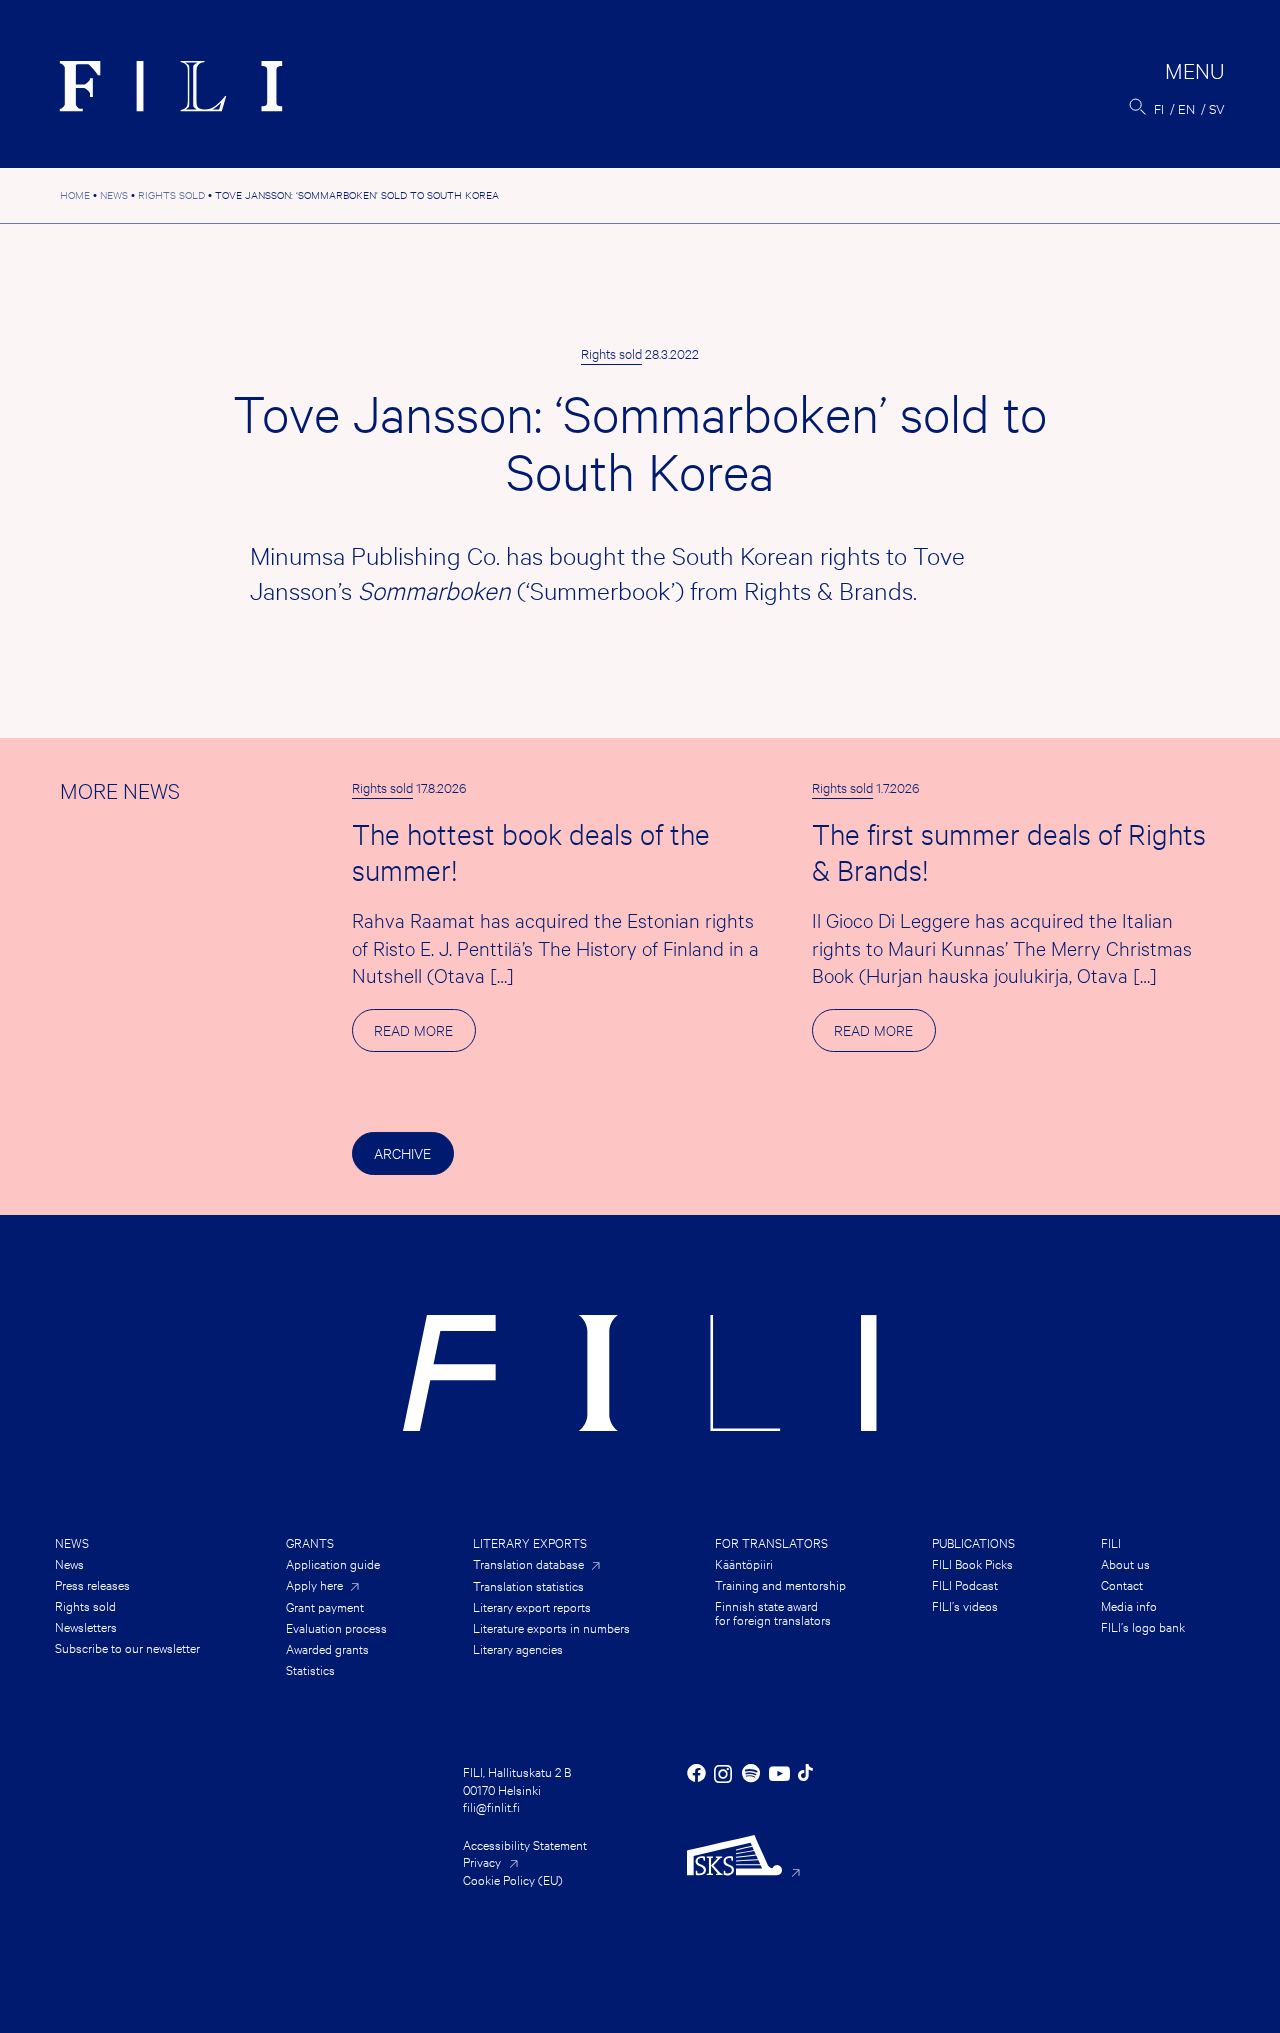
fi (1159, 108)
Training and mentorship (780, 1584)
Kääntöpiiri (744, 1563)
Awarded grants (327, 1648)
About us (1125, 1563)
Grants (310, 1542)
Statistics (310, 1669)
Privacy (482, 1861)
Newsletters (86, 1626)
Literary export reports (532, 1606)
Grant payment (325, 1606)
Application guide (333, 1563)
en (1186, 108)
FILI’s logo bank (1143, 1626)
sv (1217, 108)
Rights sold (611, 353)
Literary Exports (530, 1542)
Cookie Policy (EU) (513, 1879)
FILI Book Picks (972, 1563)
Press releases (92, 1584)
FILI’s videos (965, 1605)
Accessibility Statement (525, 1844)
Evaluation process (336, 1627)
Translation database (528, 1563)
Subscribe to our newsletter (127, 1647)
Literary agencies (518, 1648)
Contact (1122, 1584)
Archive (402, 1152)
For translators (771, 1542)
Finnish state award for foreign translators (773, 1612)
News (72, 1542)
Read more (424, 1035)
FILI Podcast (965, 1584)
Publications (973, 1542)
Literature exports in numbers (551, 1627)
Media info (1129, 1605)
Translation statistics (528, 1585)
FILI (1111, 1542)
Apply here (314, 1584)
